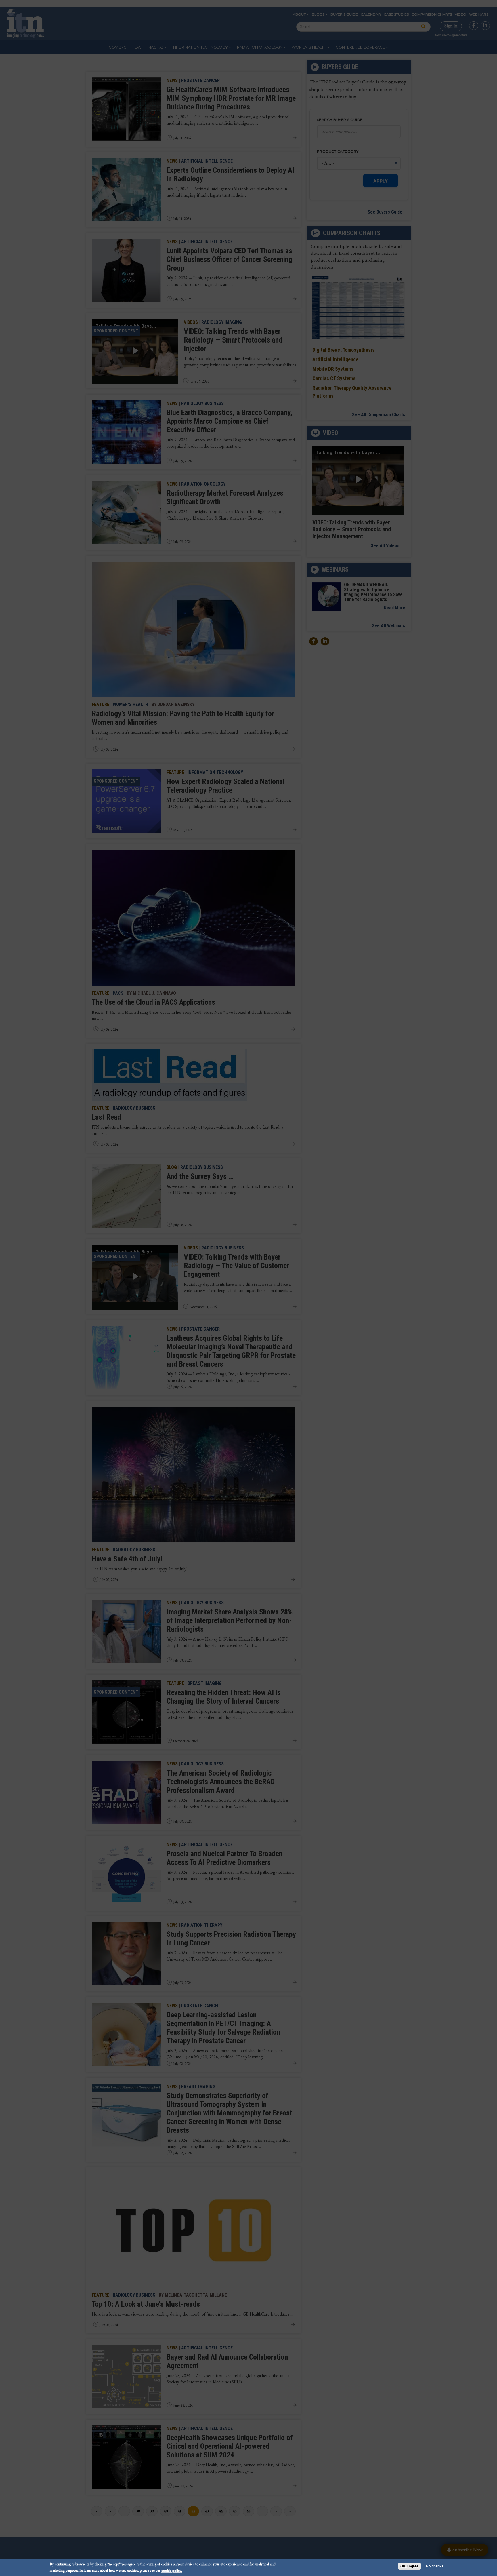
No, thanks (435, 2566)
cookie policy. (172, 2570)
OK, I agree (409, 2566)
